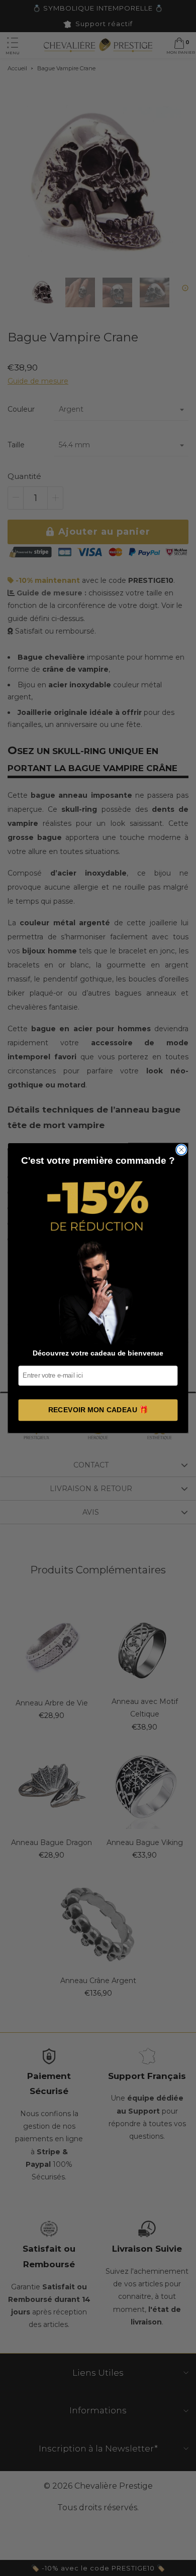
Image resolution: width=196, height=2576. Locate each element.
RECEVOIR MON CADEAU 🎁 (98, 1410)
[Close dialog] (181, 1150)
